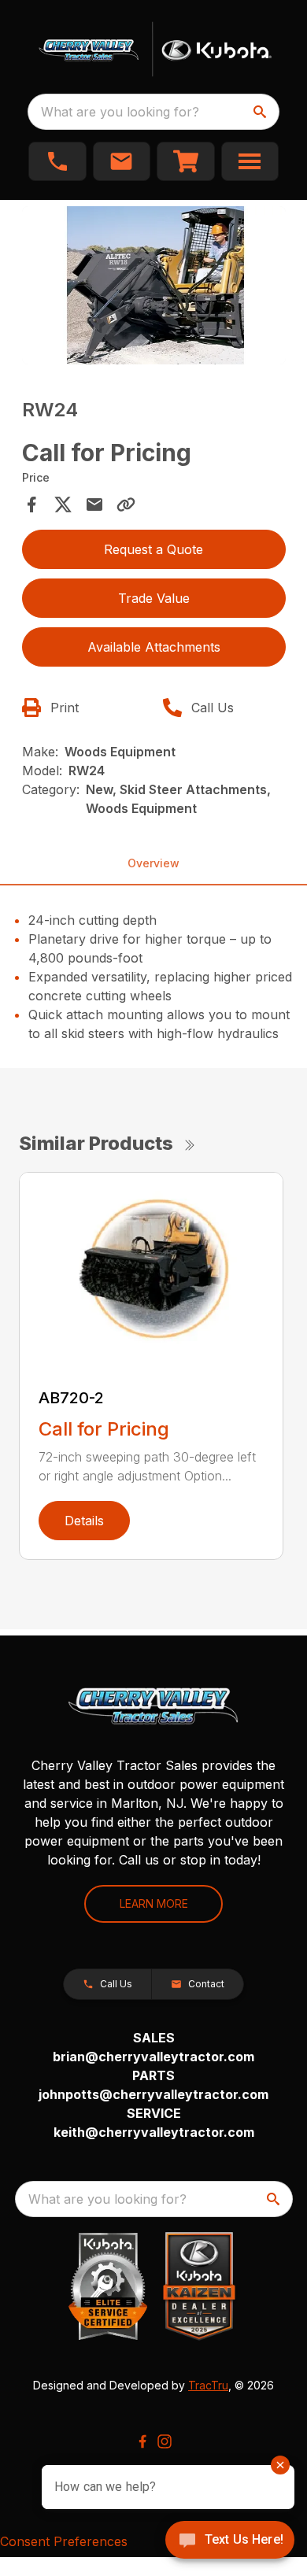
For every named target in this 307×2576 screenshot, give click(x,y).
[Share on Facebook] (31, 504)
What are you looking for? (120, 112)
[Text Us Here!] (230, 2541)
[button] (57, 161)
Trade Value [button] (154, 598)
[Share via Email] (94, 504)
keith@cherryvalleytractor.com (154, 2132)
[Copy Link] (126, 504)
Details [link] (84, 1521)
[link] (186, 161)
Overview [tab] (153, 863)
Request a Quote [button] (153, 549)
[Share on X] (63, 504)
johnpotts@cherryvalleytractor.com (153, 2094)
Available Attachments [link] (154, 647)
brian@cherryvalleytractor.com (153, 2057)
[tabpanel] (154, 288)
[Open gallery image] (154, 285)
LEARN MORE (154, 1903)
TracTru (208, 2385)
